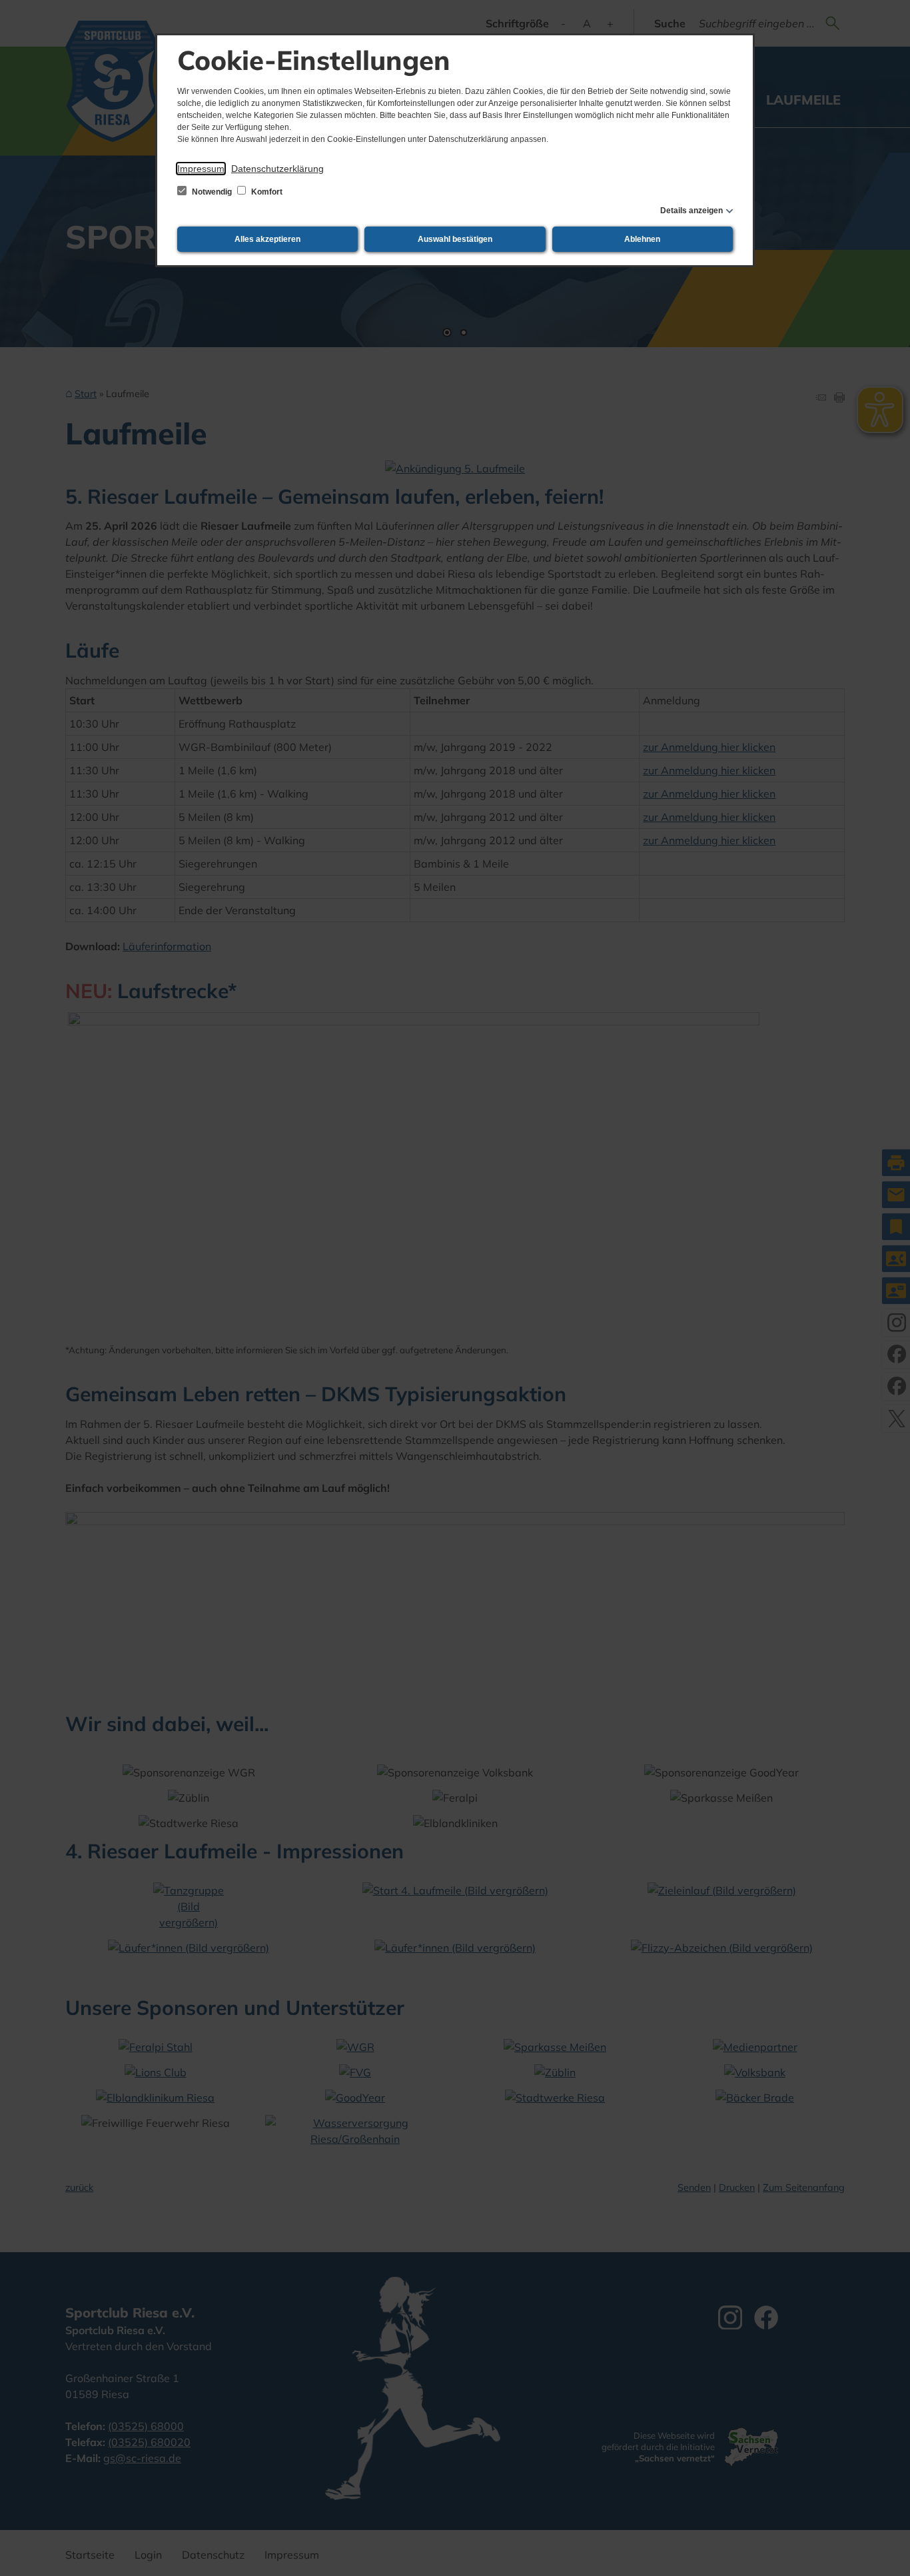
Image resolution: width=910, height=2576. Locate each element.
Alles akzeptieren (267, 239)
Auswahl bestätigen (455, 239)
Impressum (201, 169)
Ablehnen (642, 239)
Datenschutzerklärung (277, 169)
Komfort (266, 192)
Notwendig (212, 192)
